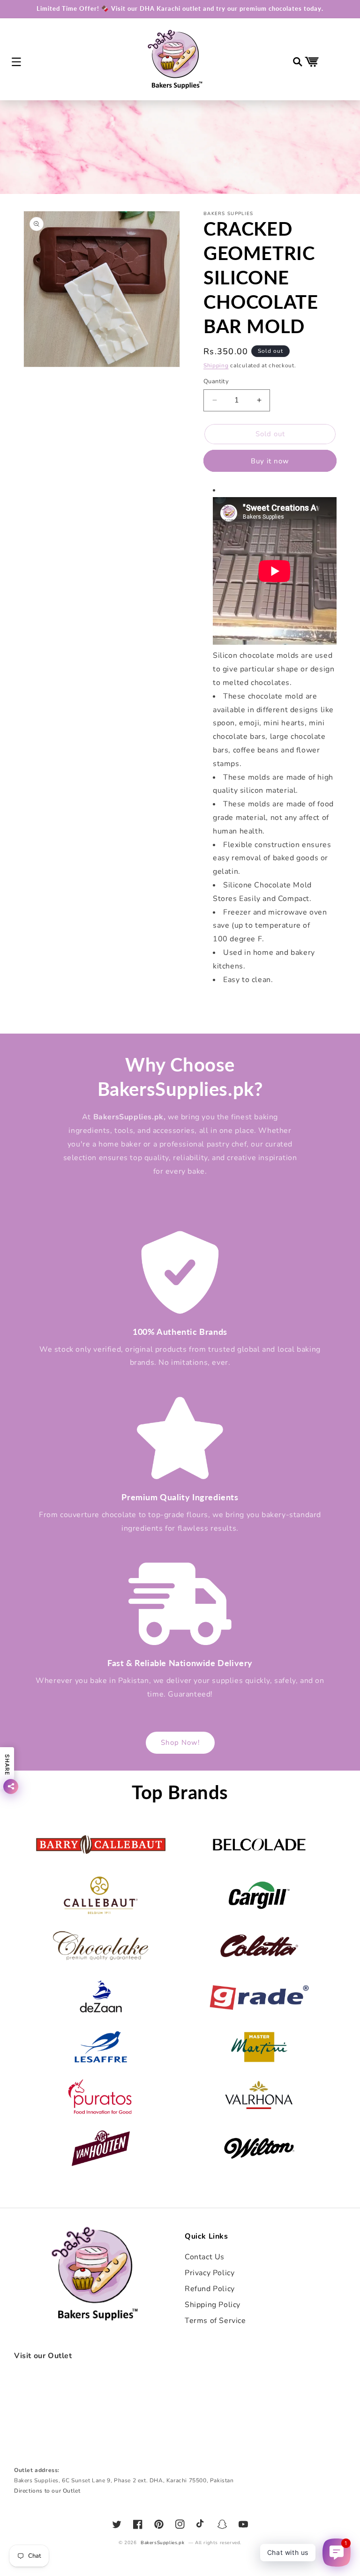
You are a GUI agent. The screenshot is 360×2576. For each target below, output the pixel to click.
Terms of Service (215, 2321)
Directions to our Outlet (47, 2491)
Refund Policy (210, 2289)
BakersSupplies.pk (162, 2543)
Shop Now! (180, 1742)
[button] (16, 62)
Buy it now (270, 461)
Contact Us (205, 2257)
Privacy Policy (210, 2273)
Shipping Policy (213, 2305)
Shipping (216, 365)
